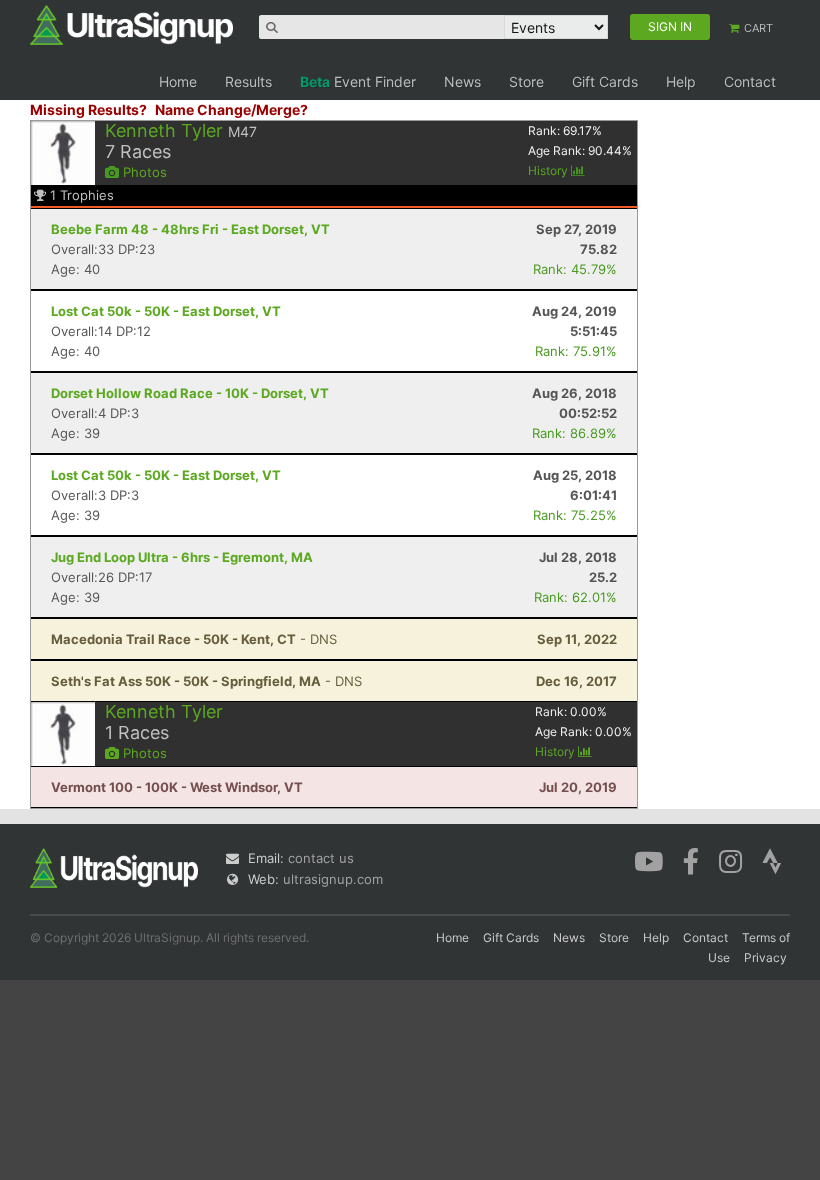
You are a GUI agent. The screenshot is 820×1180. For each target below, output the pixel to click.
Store (526, 81)
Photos (143, 172)
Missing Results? (88, 109)
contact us (321, 858)
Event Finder (358, 81)
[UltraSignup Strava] (772, 860)
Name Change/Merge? (231, 109)
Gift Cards (605, 81)
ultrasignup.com (333, 879)
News (462, 81)
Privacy (765, 957)
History (549, 170)
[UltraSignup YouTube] (648, 860)
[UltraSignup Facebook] (691, 860)
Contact (750, 81)
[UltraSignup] (131, 24)
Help (681, 81)
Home (178, 81)
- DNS (194, 639)
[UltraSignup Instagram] (730, 860)
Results (248, 81)
